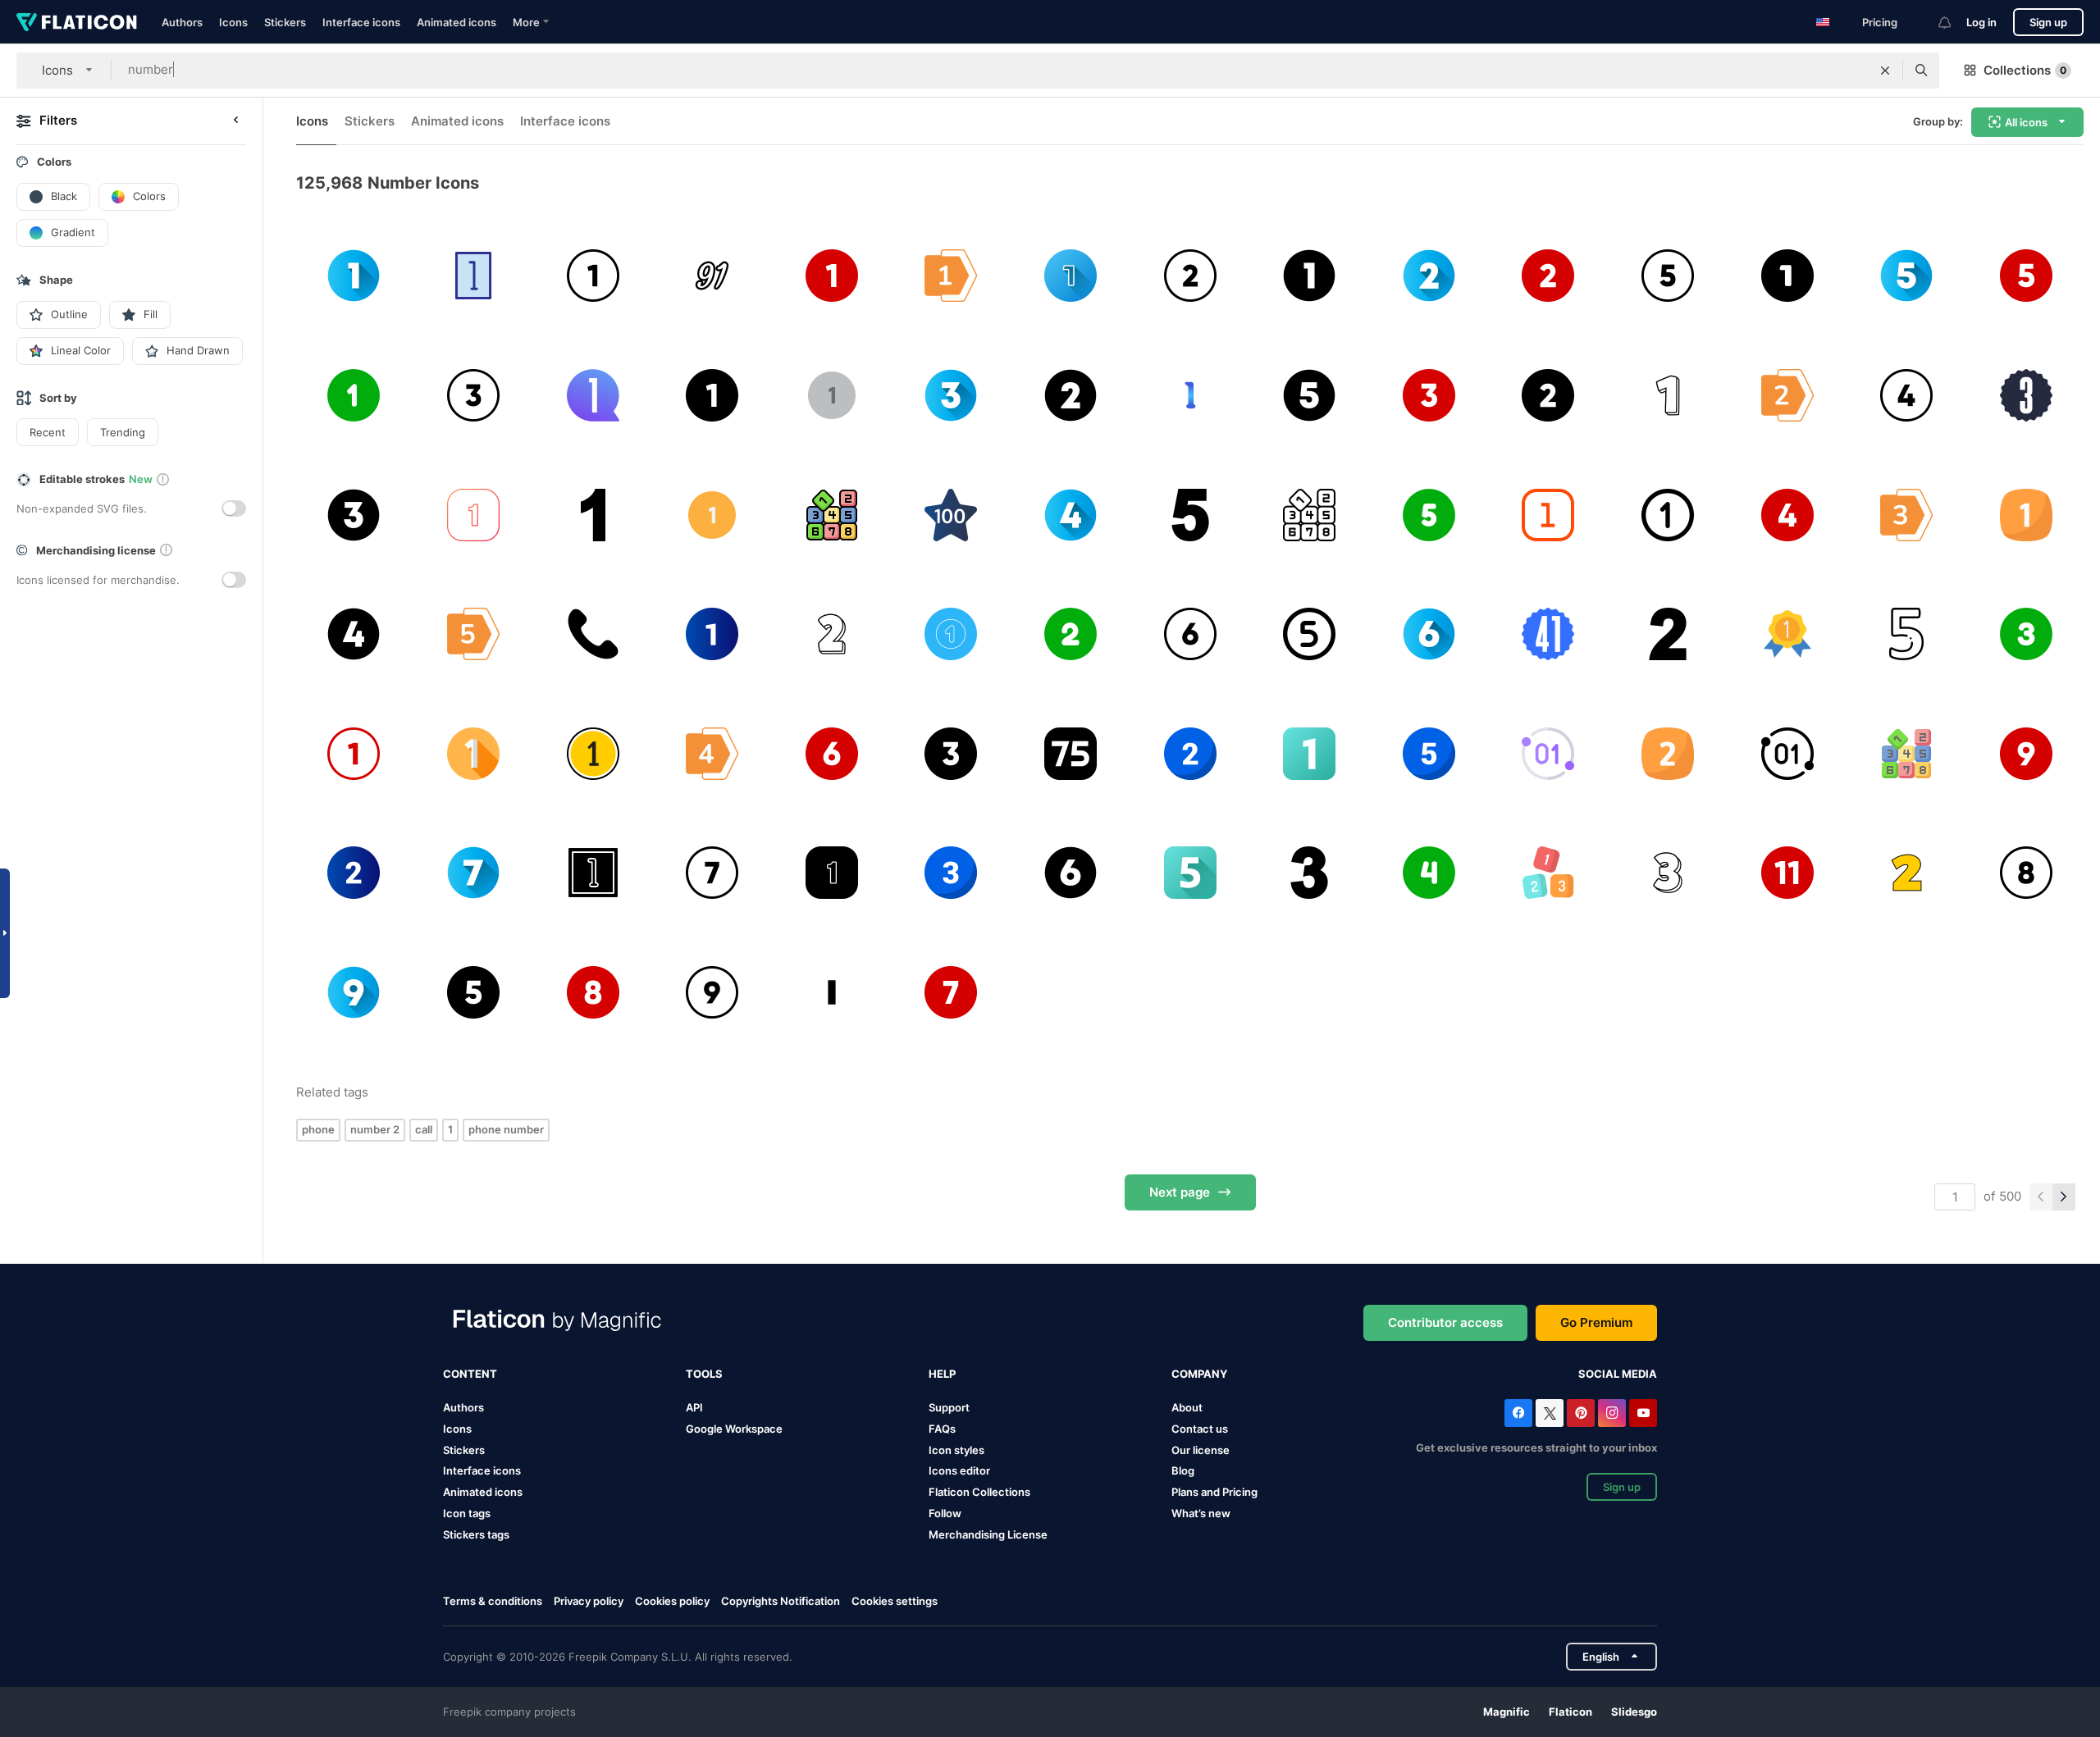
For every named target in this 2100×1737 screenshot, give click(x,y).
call (424, 1129)
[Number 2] (1190, 276)
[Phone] (593, 634)
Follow (945, 1513)
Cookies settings (895, 1601)
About (1187, 1407)
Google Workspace (734, 1429)
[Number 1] (593, 276)
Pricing (1880, 22)
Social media (1618, 1374)
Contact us (1200, 1429)
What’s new (1201, 1513)
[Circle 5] (1310, 634)
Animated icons (457, 22)
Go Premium (1596, 1322)
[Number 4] (1907, 396)
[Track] (593, 753)
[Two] (1787, 396)
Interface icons (361, 22)
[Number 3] (474, 396)
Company (1199, 1374)
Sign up (2048, 22)
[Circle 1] (1668, 515)
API (694, 1407)
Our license (1201, 1450)
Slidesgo (1634, 1712)
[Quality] (1787, 634)
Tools (704, 1374)
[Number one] (354, 276)
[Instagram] (1612, 1413)
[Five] (1190, 515)
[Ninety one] (712, 276)
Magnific (1507, 1712)
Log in (1981, 22)
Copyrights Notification (781, 1601)
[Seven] (474, 873)
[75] (1071, 753)
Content (470, 1374)
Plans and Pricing (1214, 1492)
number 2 (375, 1129)
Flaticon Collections (979, 1492)
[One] (474, 276)
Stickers (285, 22)
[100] (951, 515)
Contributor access (1445, 1322)
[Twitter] (1550, 1413)
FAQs (942, 1429)
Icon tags (467, 1513)
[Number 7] (712, 873)
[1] (474, 753)
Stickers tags (476, 1534)
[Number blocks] (831, 515)
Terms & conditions (493, 1601)
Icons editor (959, 1470)
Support (949, 1407)
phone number (506, 1129)
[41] (1548, 634)
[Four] (712, 753)
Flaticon (1570, 1712)
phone (318, 1129)
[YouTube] (1643, 1413)
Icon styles (956, 1450)
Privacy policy (589, 1601)
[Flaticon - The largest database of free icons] (77, 22)
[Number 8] (2026, 873)
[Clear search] (1885, 71)
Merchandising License (988, 1534)
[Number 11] (1787, 873)
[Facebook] (1518, 1413)
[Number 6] (1190, 634)
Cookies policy (672, 1601)
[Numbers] (1548, 873)
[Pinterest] (1581, 1413)
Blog (1183, 1470)
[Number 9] (2026, 753)
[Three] (2026, 396)
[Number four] (1071, 515)
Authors (182, 22)
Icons (233, 22)
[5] (1907, 634)
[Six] (1429, 634)
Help (942, 1374)
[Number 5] (1668, 276)
